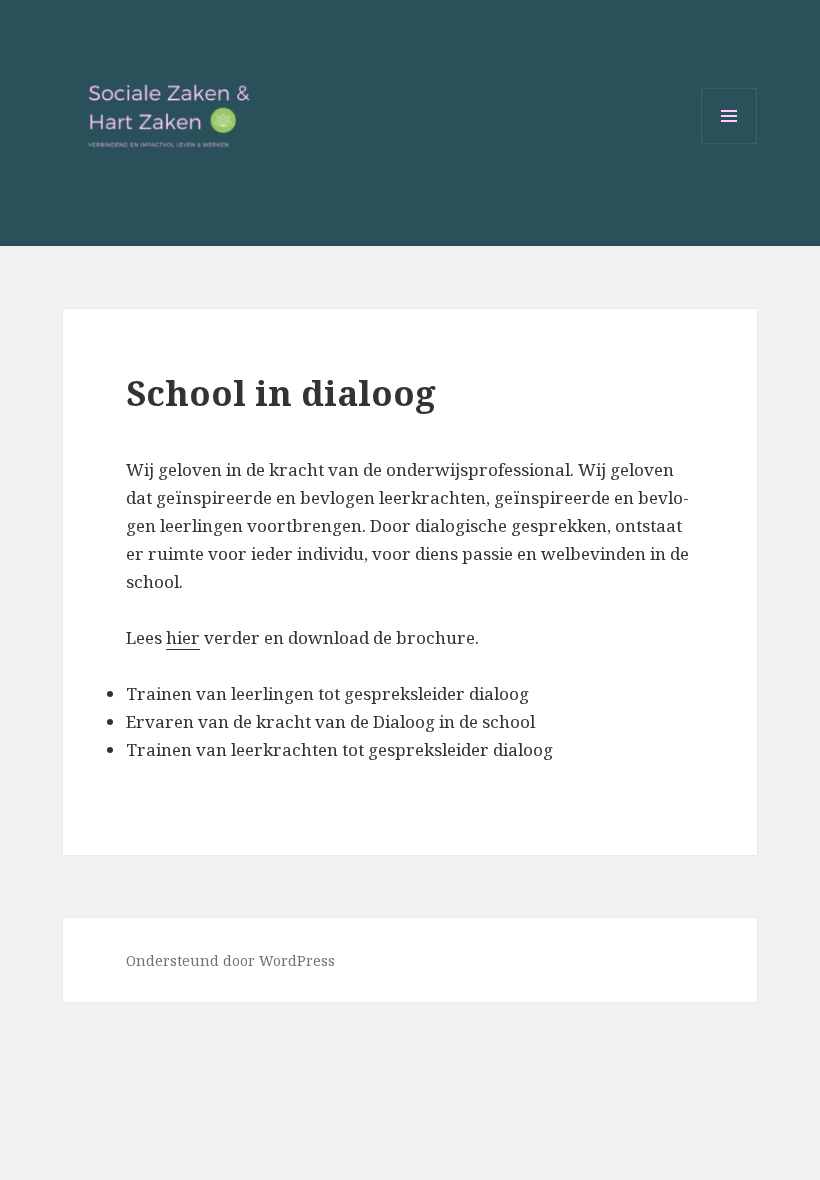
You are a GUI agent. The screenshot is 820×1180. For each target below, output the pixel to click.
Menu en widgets (729, 143)
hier (183, 637)
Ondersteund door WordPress (230, 960)
